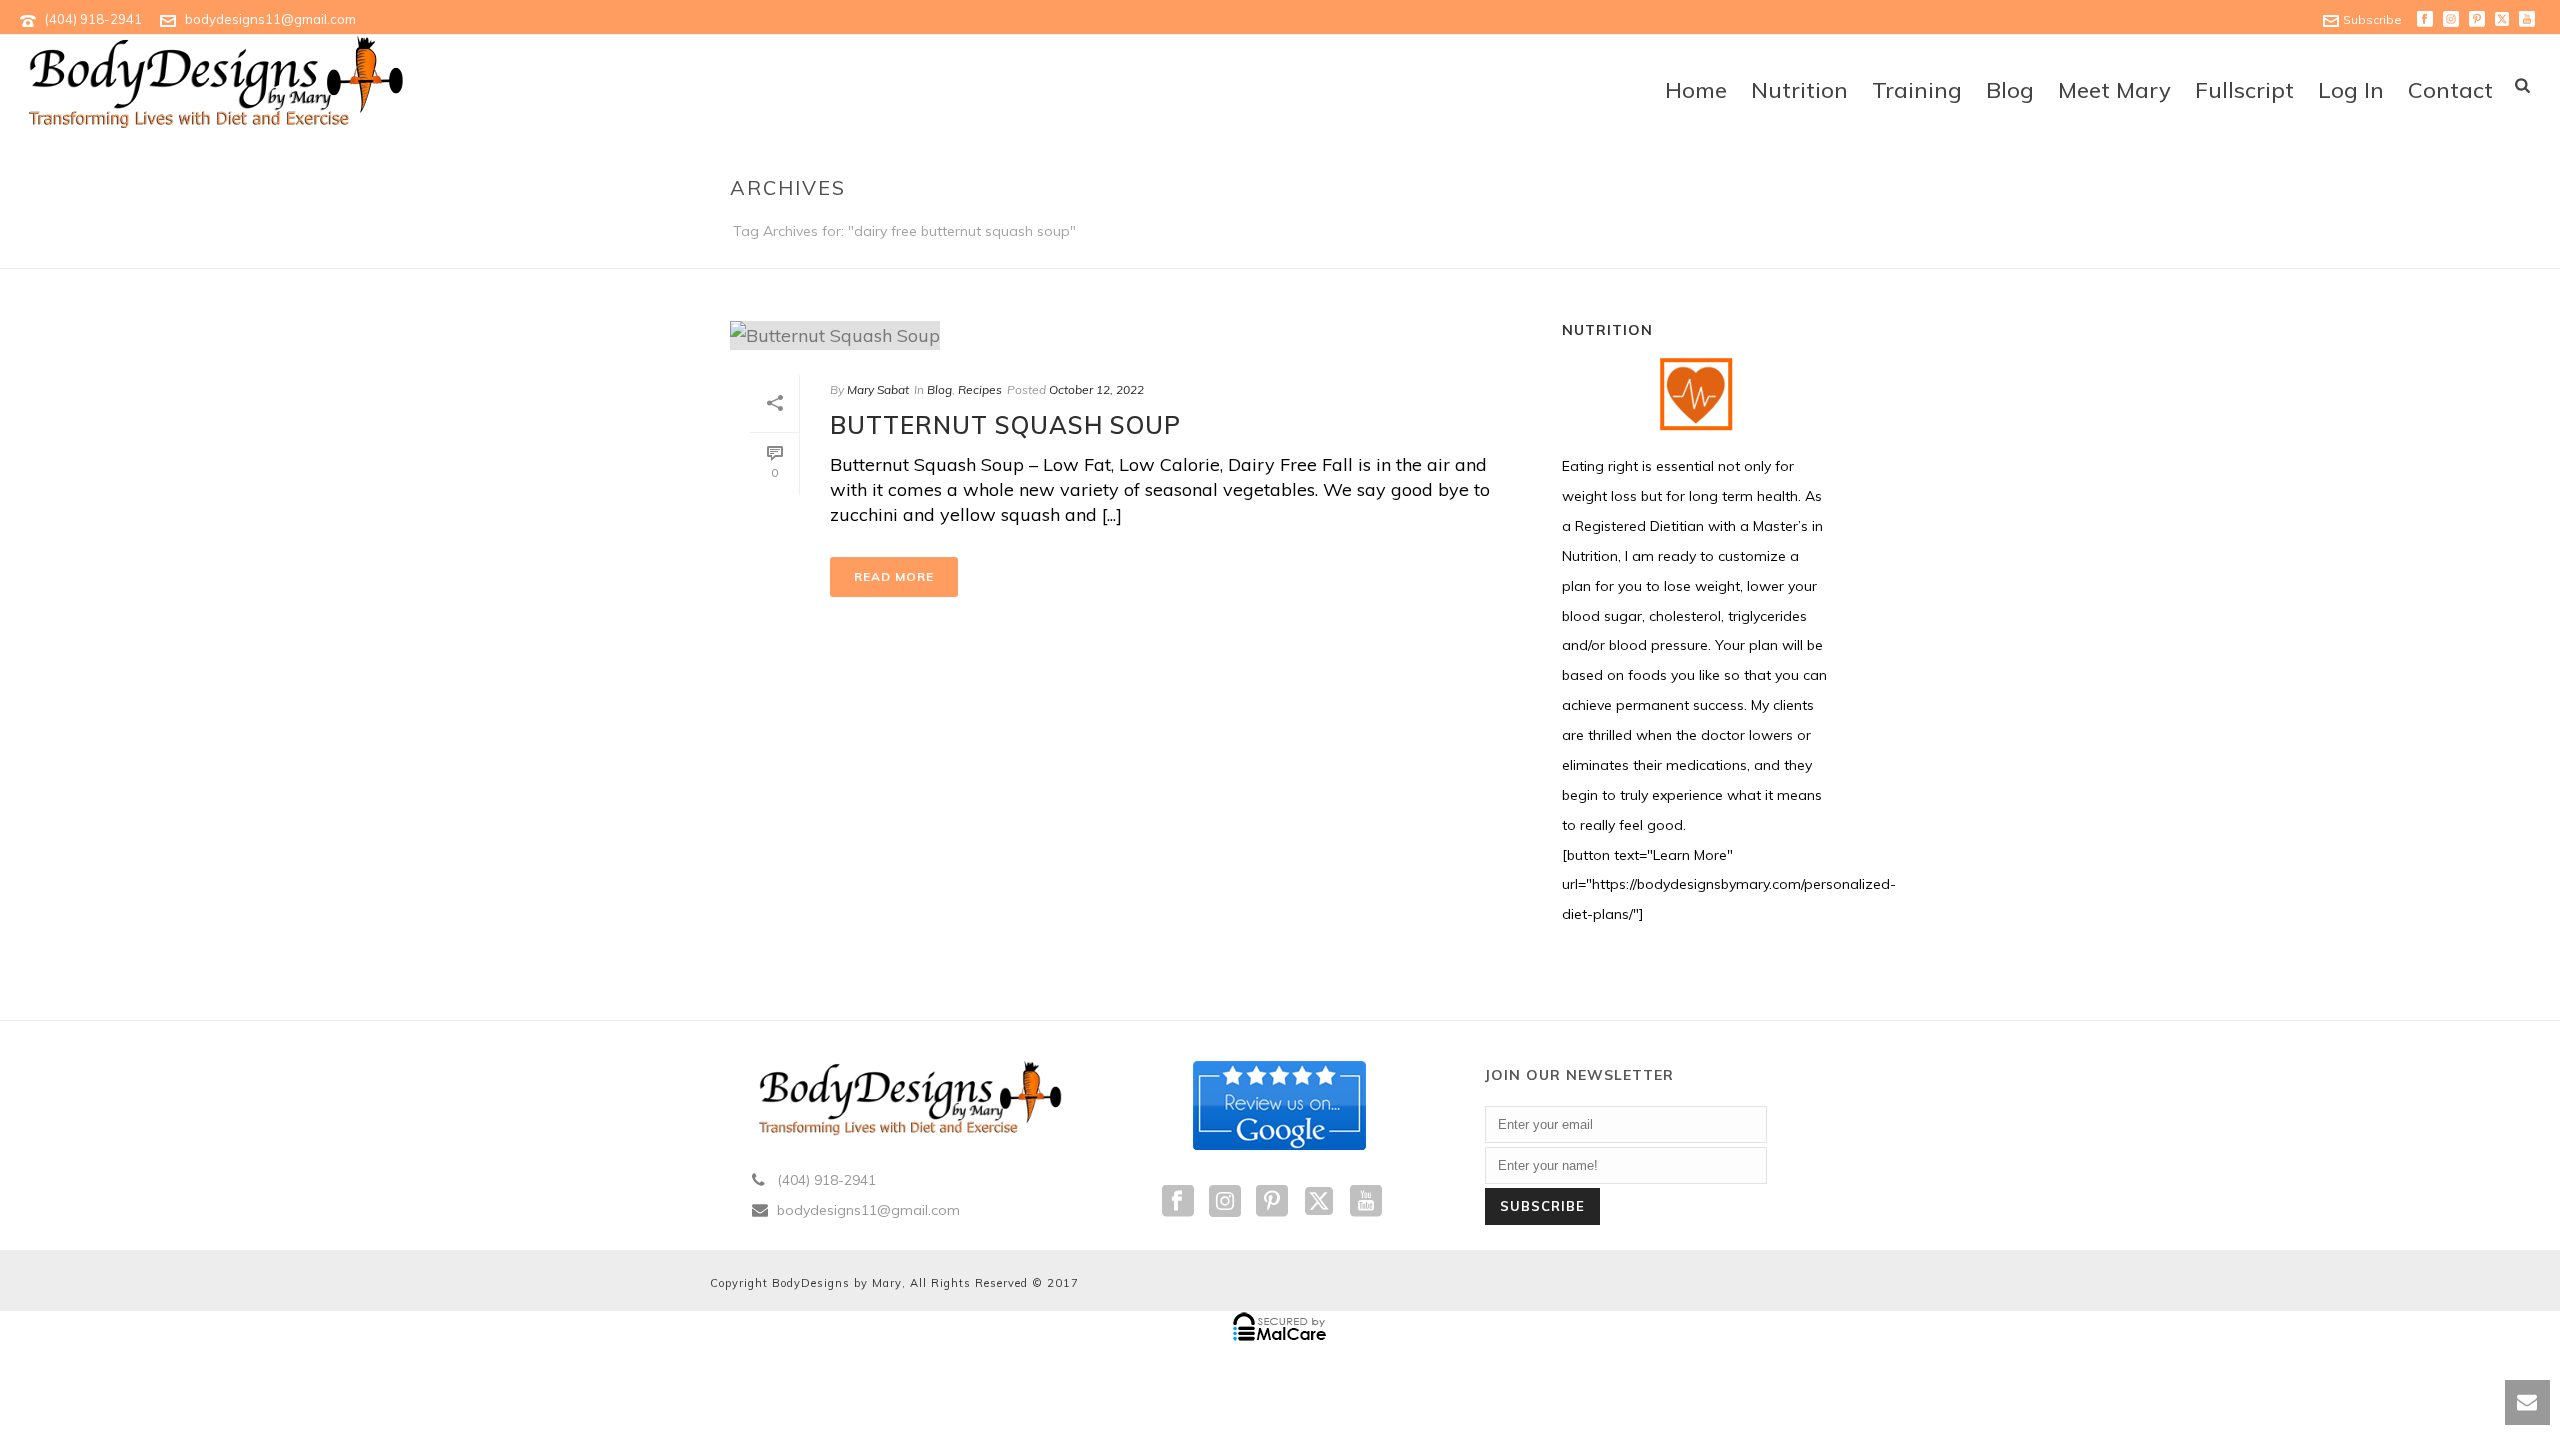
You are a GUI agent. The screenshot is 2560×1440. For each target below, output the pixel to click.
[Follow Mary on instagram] (1225, 1202)
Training (1917, 90)
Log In (2351, 90)
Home (1696, 90)
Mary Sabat (878, 389)
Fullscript (2244, 90)
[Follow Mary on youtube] (1366, 1202)
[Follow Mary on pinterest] (1272, 1202)
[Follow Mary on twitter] (1319, 1202)
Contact (2450, 90)
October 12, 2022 (1096, 389)
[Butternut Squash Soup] (1126, 334)
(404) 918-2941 (93, 19)
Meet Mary (2114, 90)
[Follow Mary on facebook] (1178, 1202)
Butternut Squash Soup (1005, 425)
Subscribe (2372, 19)
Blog (2010, 90)
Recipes (980, 389)
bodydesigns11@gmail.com (270, 19)
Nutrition (1799, 90)
